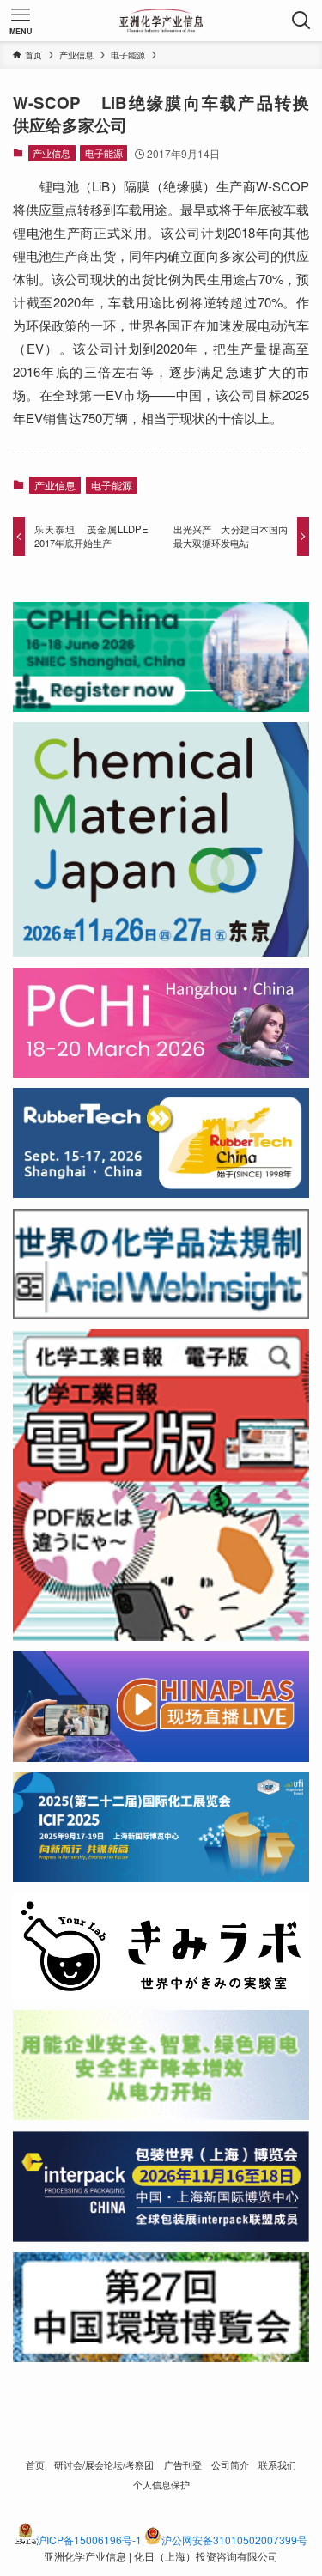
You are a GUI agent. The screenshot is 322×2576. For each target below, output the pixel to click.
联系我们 (277, 2464)
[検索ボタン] (301, 21)
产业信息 (52, 153)
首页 (35, 2464)
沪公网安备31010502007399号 (234, 2540)
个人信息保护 (161, 2484)
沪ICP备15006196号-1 (89, 2540)
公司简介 (230, 2464)
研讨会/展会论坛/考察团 (104, 2464)
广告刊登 (183, 2464)
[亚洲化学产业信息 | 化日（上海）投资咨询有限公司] (161, 21)
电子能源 (104, 153)
